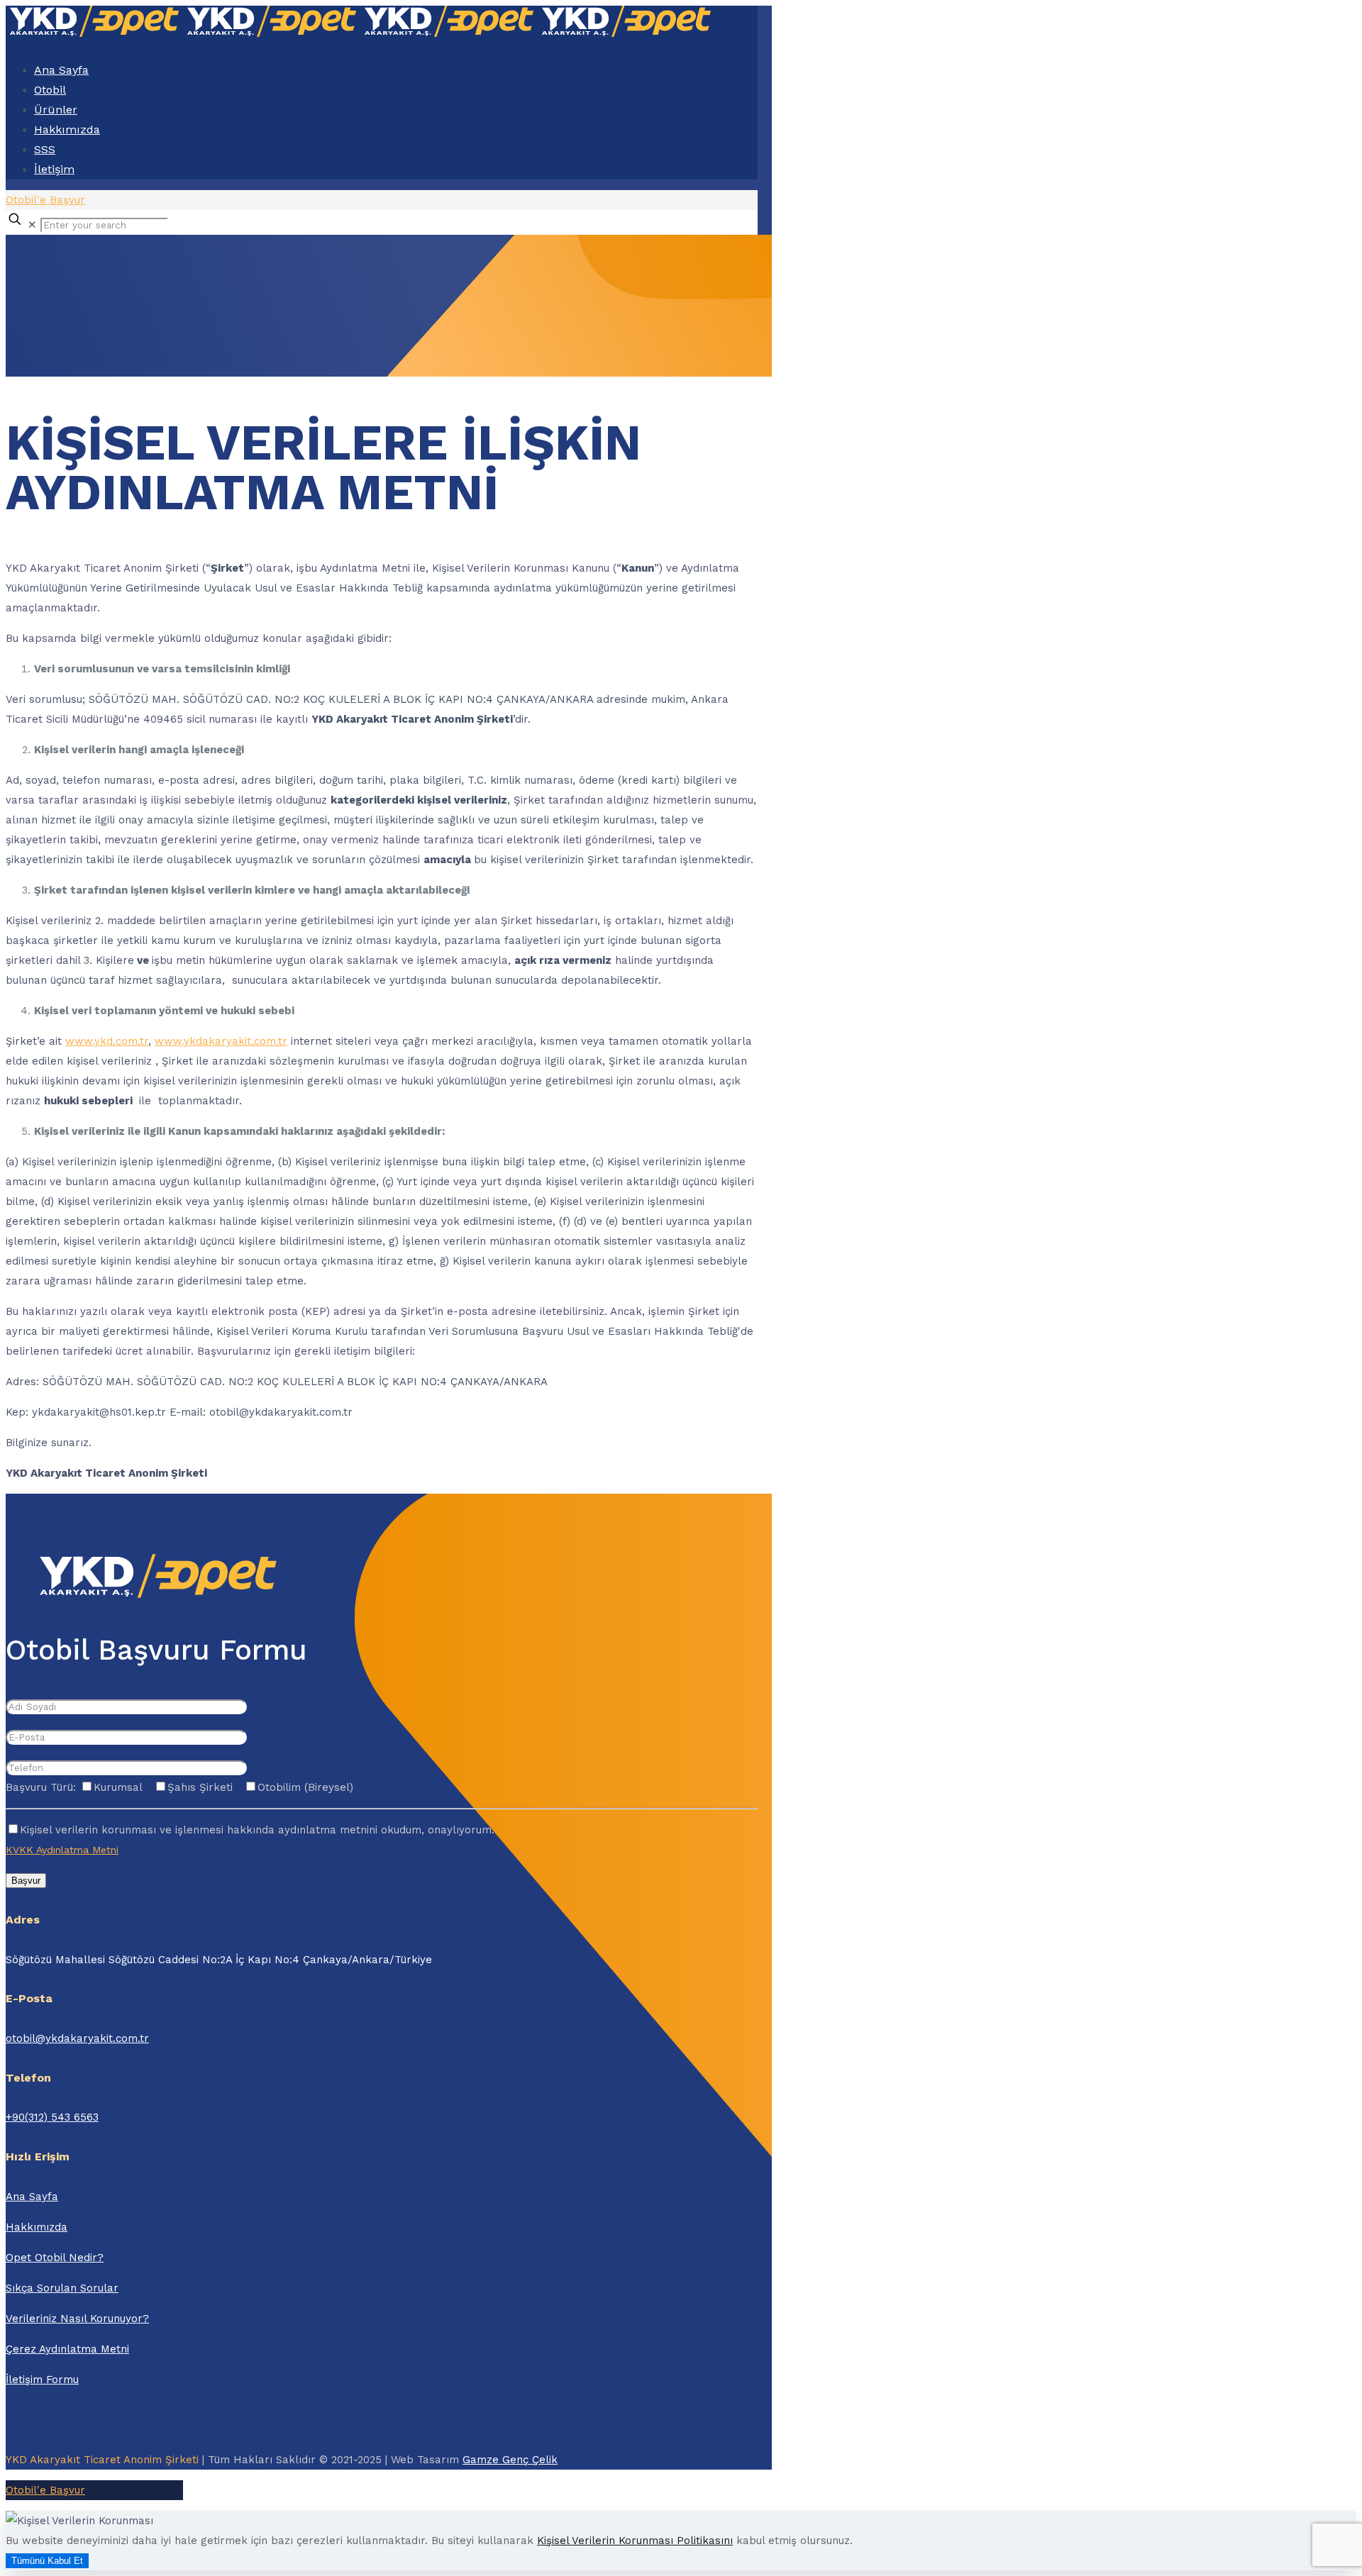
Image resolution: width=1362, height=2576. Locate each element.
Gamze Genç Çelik (510, 2460)
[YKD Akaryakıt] (360, 33)
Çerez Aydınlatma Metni (67, 2349)
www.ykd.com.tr (107, 1041)
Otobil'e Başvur (45, 200)
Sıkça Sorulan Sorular (62, 2288)
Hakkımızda (37, 2227)
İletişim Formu (42, 2380)
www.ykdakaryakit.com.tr (221, 1041)
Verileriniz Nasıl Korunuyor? (77, 2319)
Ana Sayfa (32, 2197)
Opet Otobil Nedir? (55, 2258)
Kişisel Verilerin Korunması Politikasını (635, 2541)
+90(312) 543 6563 (52, 2117)
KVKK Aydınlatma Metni (62, 1850)
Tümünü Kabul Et (47, 2561)
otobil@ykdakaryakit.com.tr (77, 2038)
